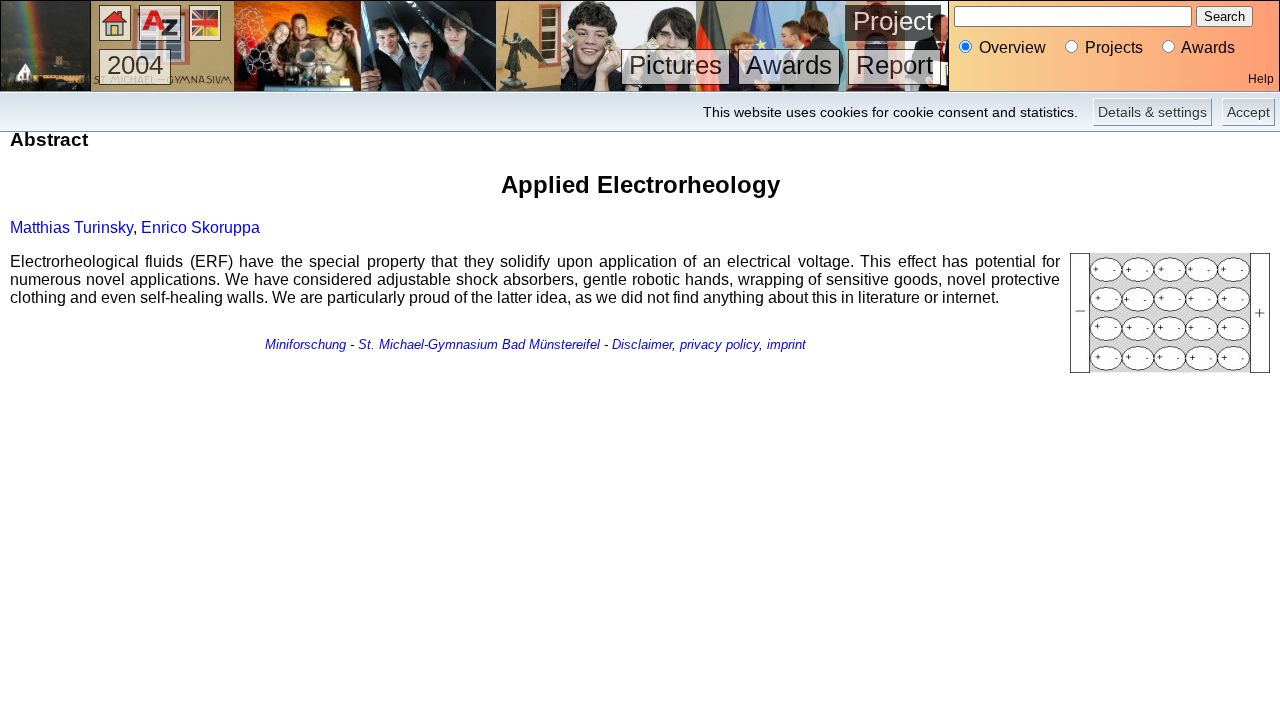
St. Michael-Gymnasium (428, 344)
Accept (1248, 112)
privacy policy (719, 344)
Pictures (675, 65)
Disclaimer (642, 344)
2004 (135, 65)
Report (894, 65)
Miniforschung (305, 344)
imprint (786, 344)
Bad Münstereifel (551, 344)
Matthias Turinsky (71, 227)
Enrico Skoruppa (200, 227)
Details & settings (1152, 112)
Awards (789, 65)
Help (1261, 79)
